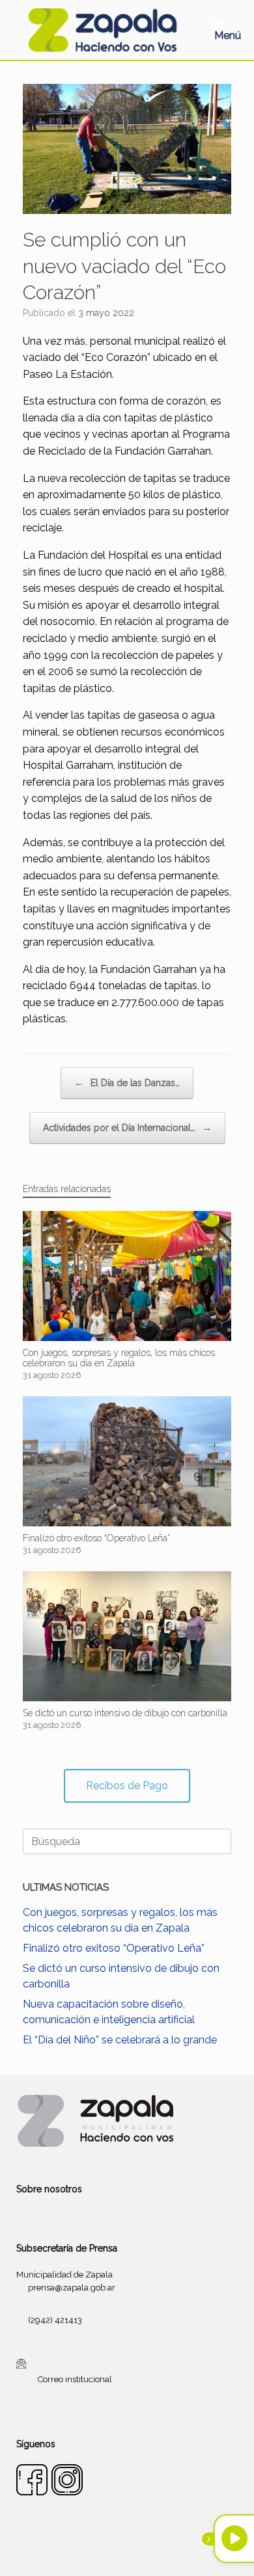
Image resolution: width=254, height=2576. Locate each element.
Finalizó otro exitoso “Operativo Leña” (114, 1948)
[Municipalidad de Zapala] (102, 30)
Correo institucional (75, 2379)
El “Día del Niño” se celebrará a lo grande (120, 2040)
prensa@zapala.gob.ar (72, 2288)
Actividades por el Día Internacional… (127, 1128)
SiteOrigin (143, 2551)
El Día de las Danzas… (127, 1083)
